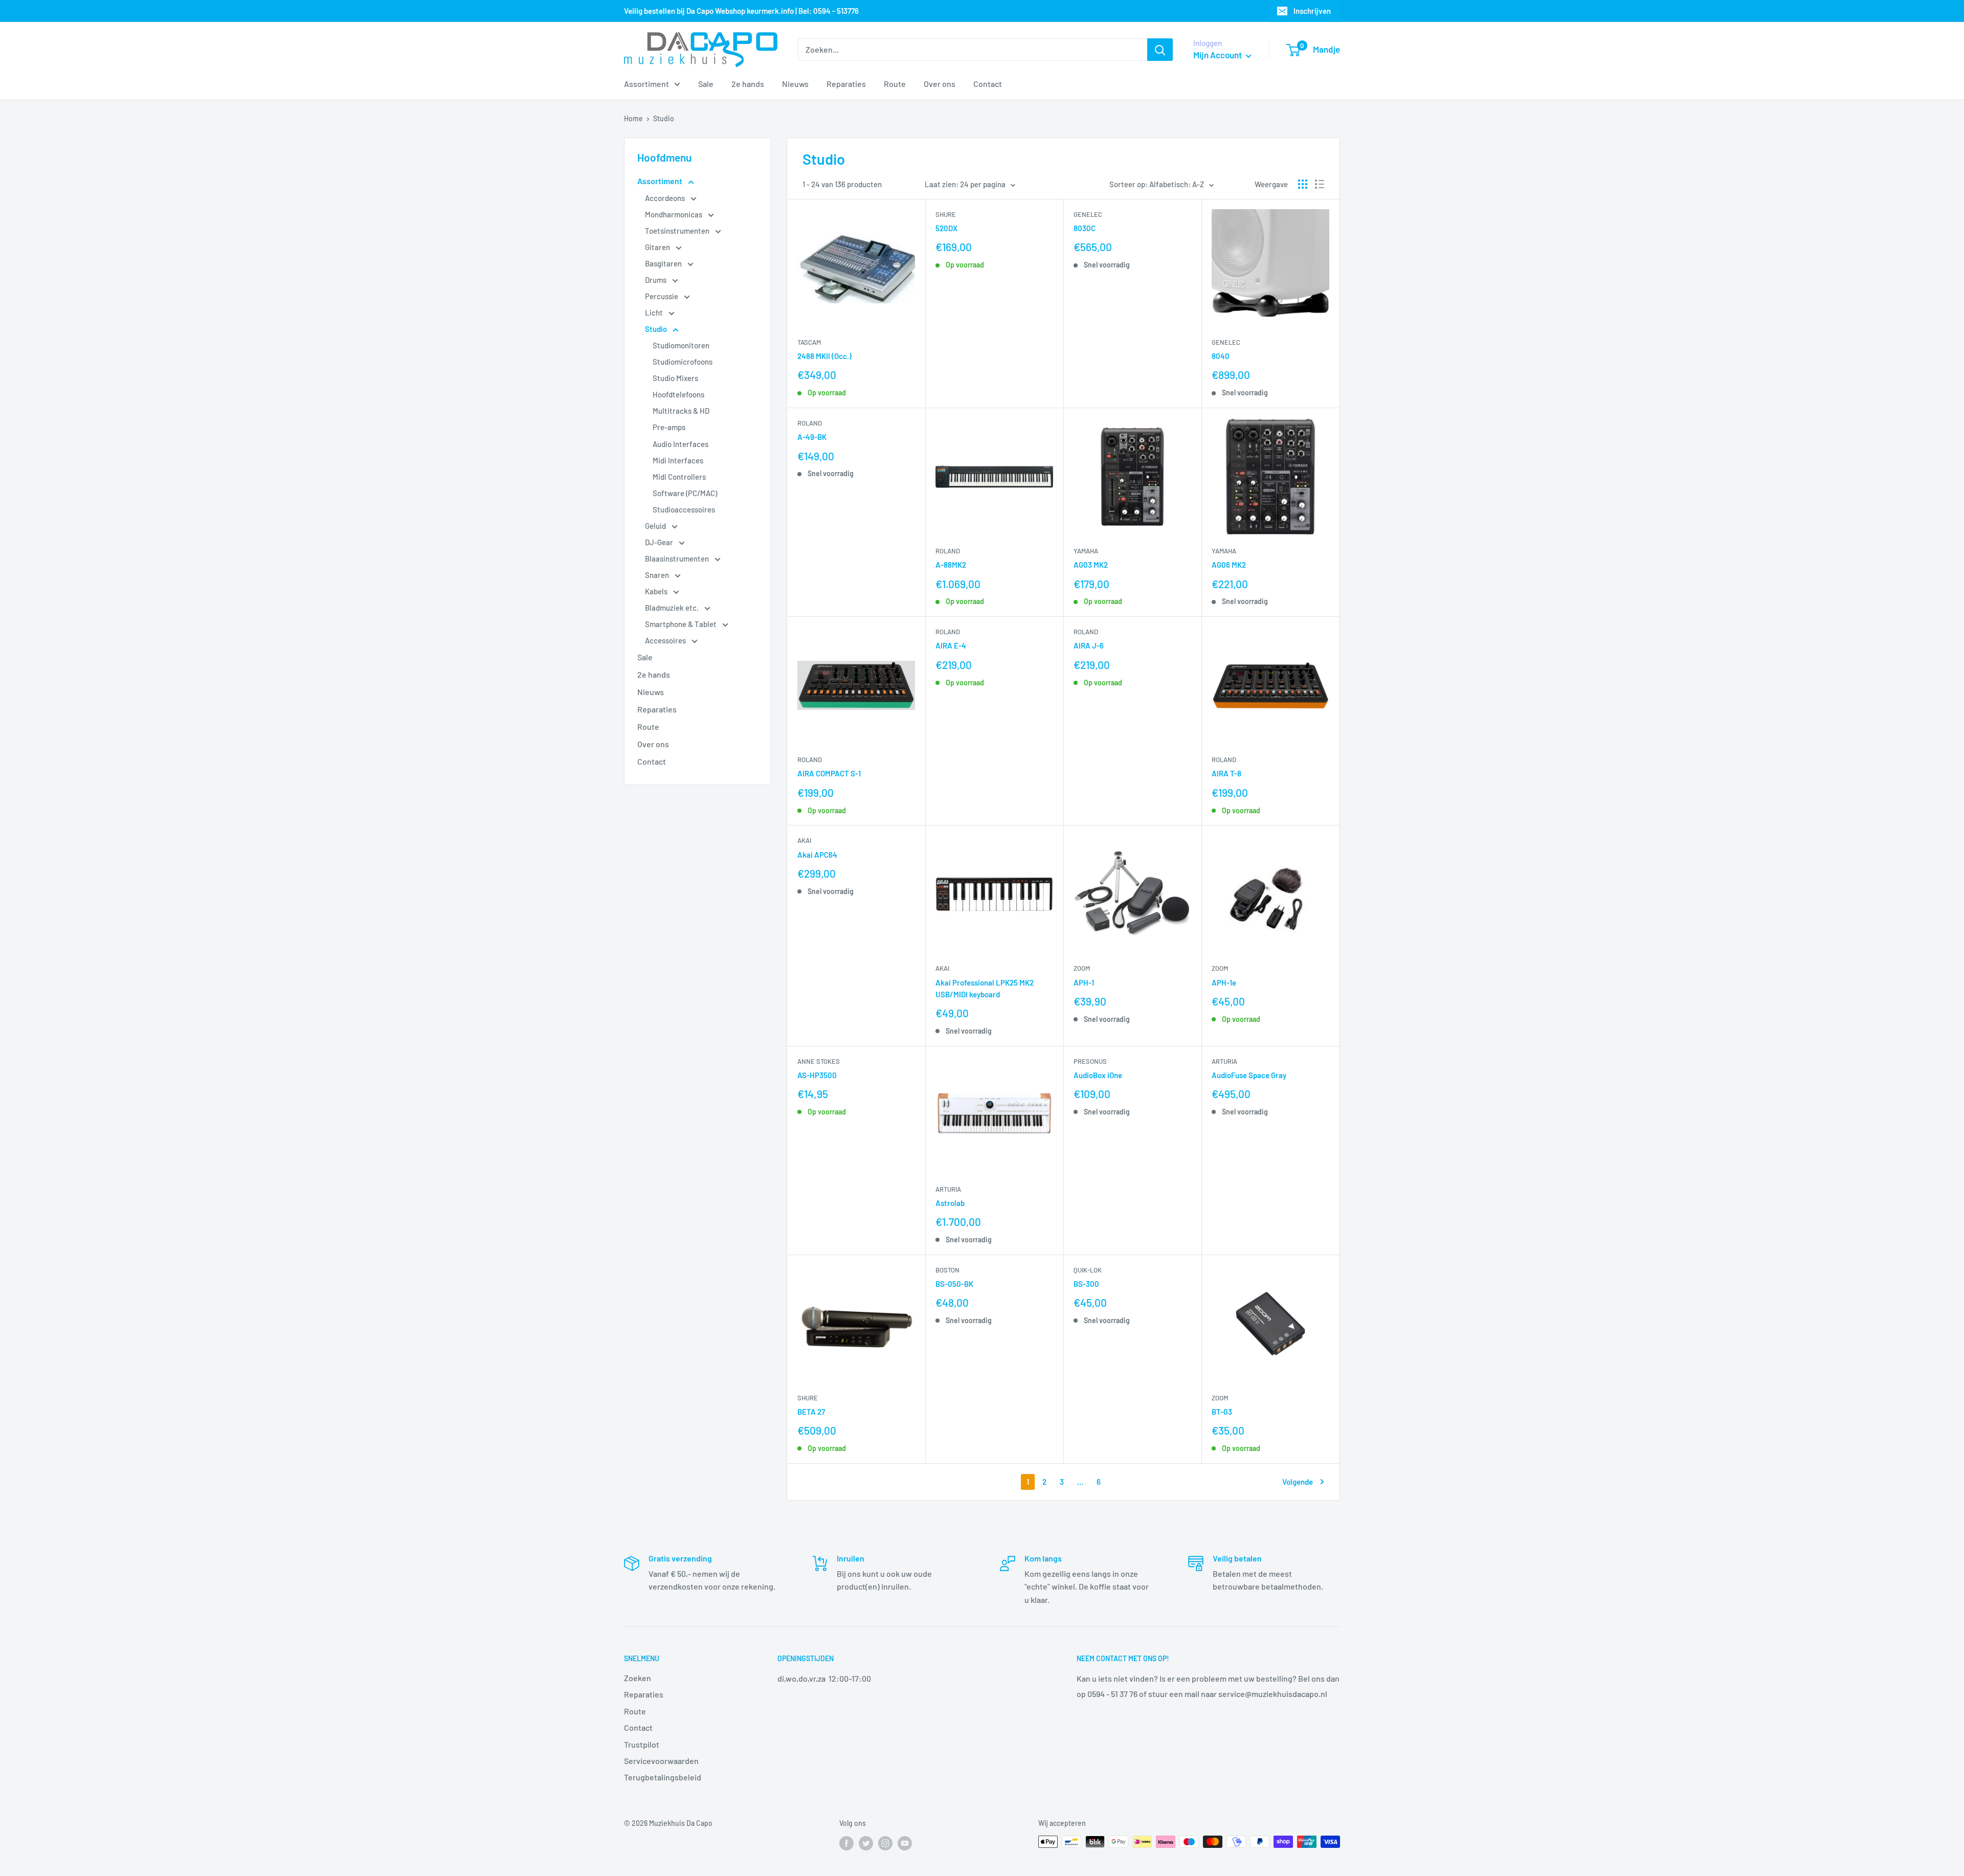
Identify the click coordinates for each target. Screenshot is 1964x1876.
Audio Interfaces (680, 444)
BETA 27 (811, 1412)
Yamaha (1086, 551)
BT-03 (1222, 1412)
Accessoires (666, 640)
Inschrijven (1312, 11)
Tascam (809, 342)
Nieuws (795, 84)
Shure (946, 214)
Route (895, 84)
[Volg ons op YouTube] (905, 1843)
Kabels (657, 591)
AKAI (804, 840)
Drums (656, 280)
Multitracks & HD (681, 411)
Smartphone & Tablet (682, 624)
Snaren (658, 575)
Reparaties (846, 84)
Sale (706, 84)
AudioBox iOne (1098, 1075)
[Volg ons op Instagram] (885, 1843)
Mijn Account (1218, 55)
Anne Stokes (819, 1061)
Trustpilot (642, 1744)
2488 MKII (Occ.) (824, 356)
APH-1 (1084, 982)
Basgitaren (664, 263)
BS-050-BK (954, 1284)
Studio (664, 118)
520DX (946, 228)
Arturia (948, 1189)
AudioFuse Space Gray (1249, 1075)
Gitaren (658, 247)
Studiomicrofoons (683, 362)
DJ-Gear (660, 542)
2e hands (748, 84)
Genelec (1088, 214)
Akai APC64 (817, 855)
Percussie (662, 296)
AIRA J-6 (1089, 645)
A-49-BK (812, 437)
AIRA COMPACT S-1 (829, 773)
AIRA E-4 (951, 645)
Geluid (656, 526)
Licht (655, 312)
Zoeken (638, 1678)
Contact (988, 84)
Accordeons (666, 198)
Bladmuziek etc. (673, 608)
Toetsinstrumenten (678, 231)
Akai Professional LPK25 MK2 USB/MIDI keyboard (985, 988)
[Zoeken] (1160, 50)
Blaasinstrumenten (678, 559)
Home (633, 118)
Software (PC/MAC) (685, 493)
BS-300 (1086, 1284)
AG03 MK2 (1091, 565)
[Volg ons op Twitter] (866, 1843)
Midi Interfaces (678, 460)
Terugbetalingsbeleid (663, 1777)
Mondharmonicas (674, 214)
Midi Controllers (679, 477)
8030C (1085, 228)
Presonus (1090, 1061)
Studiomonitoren (681, 345)
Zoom (1082, 968)
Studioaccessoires (684, 509)
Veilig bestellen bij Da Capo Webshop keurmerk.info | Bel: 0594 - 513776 (741, 11)
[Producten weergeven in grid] (1303, 184)
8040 (1221, 356)
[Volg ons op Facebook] (846, 1843)
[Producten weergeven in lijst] (1320, 184)
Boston (947, 1270)
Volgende (1298, 1482)
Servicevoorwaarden (661, 1761)
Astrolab (950, 1203)
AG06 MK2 (1229, 565)
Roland (810, 423)
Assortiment (646, 84)
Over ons (940, 84)
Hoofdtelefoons (678, 394)
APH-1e (1224, 982)
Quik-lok (1088, 1270)
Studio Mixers (675, 378)
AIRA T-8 (1226, 773)
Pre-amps (669, 427)
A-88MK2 (951, 565)
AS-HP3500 (817, 1075)
